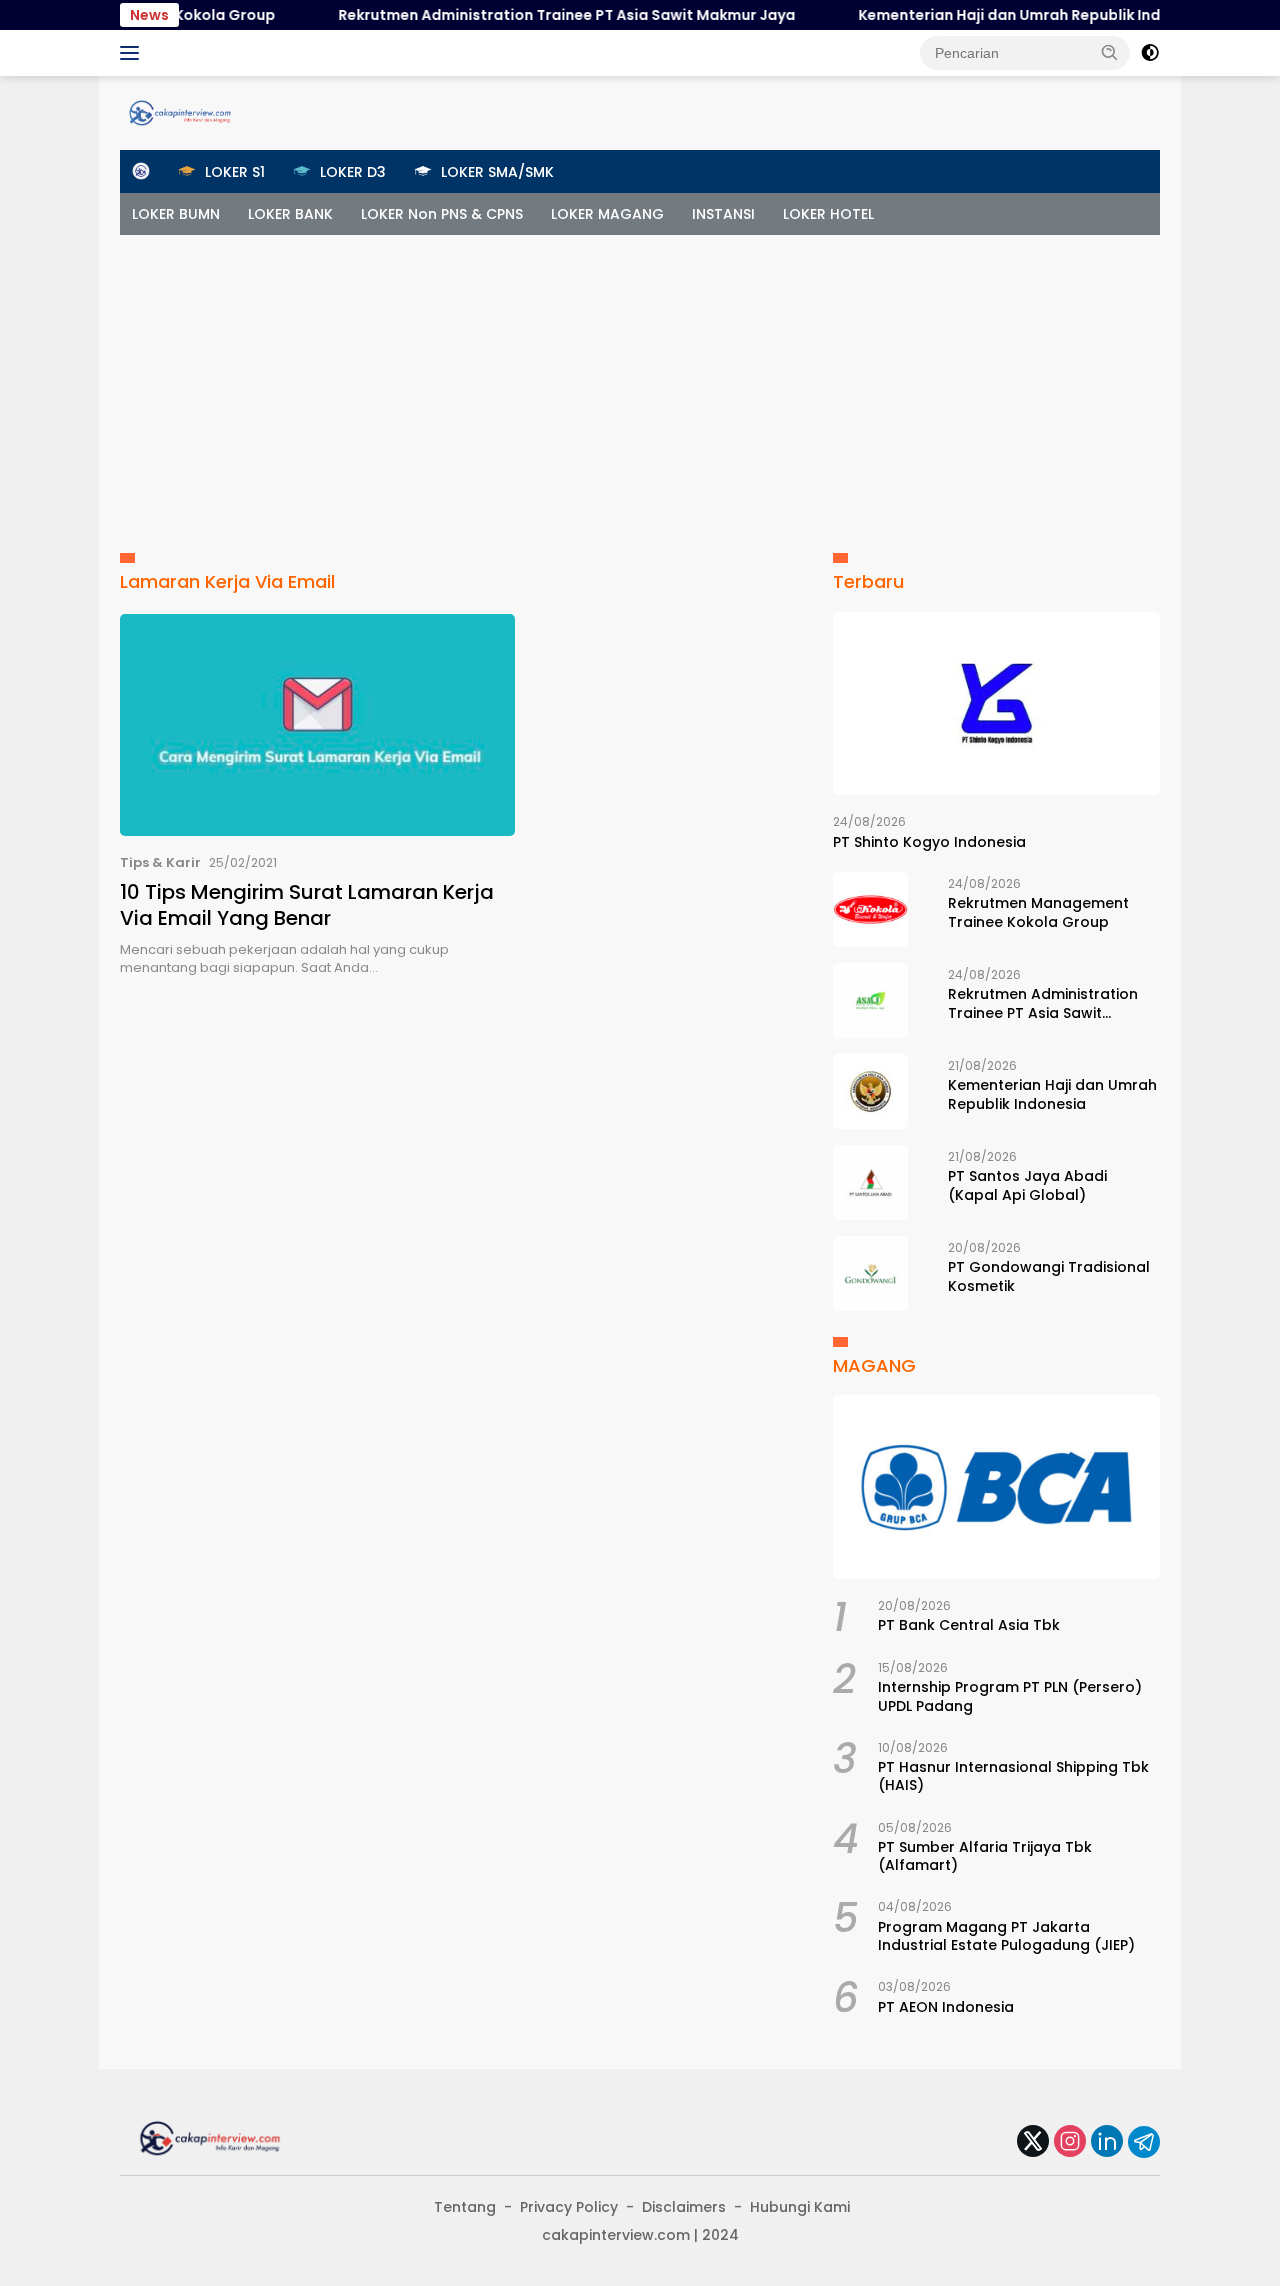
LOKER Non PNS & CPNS (442, 214)
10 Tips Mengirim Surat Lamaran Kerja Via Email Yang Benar (307, 905)
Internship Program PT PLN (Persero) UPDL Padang (1010, 1696)
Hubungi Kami (800, 2207)
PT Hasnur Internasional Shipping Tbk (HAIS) (1013, 1776)
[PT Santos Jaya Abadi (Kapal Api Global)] (870, 1182)
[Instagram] (1070, 2142)
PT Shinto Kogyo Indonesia (929, 842)
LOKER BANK (290, 214)
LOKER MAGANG (607, 214)
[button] (1110, 52)
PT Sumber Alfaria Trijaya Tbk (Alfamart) (985, 1856)
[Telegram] (1144, 2142)
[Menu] (133, 53)
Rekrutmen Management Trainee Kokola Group (1038, 912)
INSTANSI (723, 214)
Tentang (465, 2207)
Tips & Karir (160, 862)
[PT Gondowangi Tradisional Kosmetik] (870, 1273)
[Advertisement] (640, 385)
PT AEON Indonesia (946, 2007)
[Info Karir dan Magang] (180, 112)
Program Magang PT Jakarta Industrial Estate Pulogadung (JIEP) (1006, 1936)
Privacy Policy (569, 2207)
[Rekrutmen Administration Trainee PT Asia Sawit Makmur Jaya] (870, 1000)
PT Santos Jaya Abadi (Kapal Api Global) (1027, 1185)
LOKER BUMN (176, 214)
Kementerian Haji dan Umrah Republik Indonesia (1001, 15)
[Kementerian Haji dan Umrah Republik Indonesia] (870, 1091)
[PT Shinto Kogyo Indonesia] (996, 704)
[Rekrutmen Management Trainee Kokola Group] (870, 909)
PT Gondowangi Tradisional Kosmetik (1049, 1276)
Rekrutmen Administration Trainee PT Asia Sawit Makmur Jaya (533, 15)
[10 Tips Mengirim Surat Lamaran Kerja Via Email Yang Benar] (317, 725)
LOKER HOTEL (828, 214)
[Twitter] (1033, 2142)
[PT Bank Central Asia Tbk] (996, 1487)
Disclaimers (684, 2207)
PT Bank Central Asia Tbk (969, 1625)
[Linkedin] (1107, 2142)
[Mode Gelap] (1150, 53)
